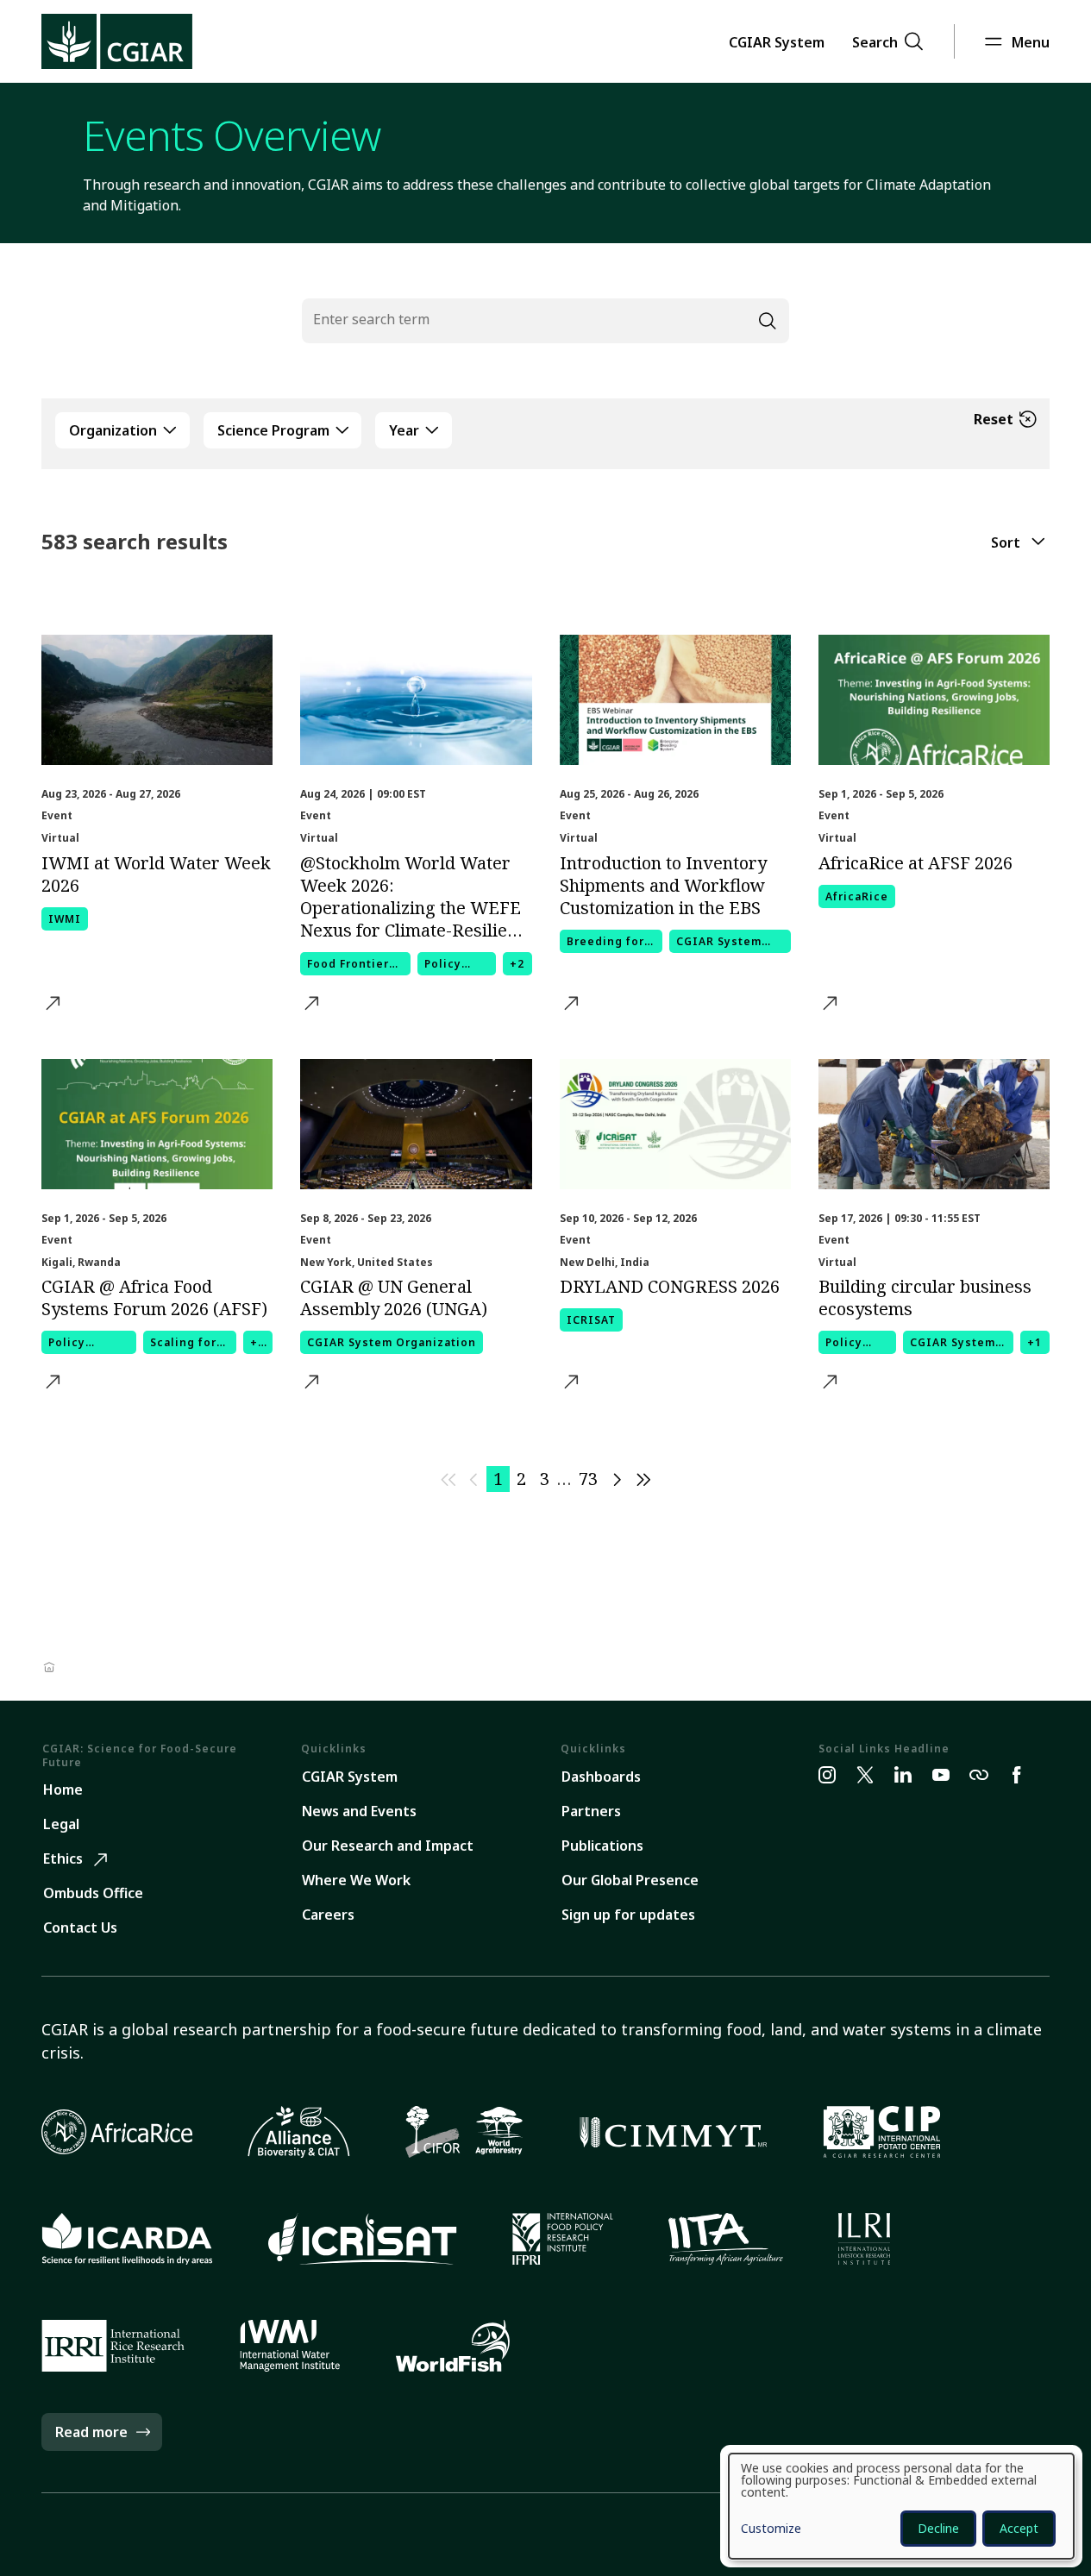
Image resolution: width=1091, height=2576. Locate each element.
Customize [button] (771, 2529)
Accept (1019, 2528)
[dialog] (901, 2506)
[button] (777, 41)
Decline (938, 2528)
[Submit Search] (768, 321)
